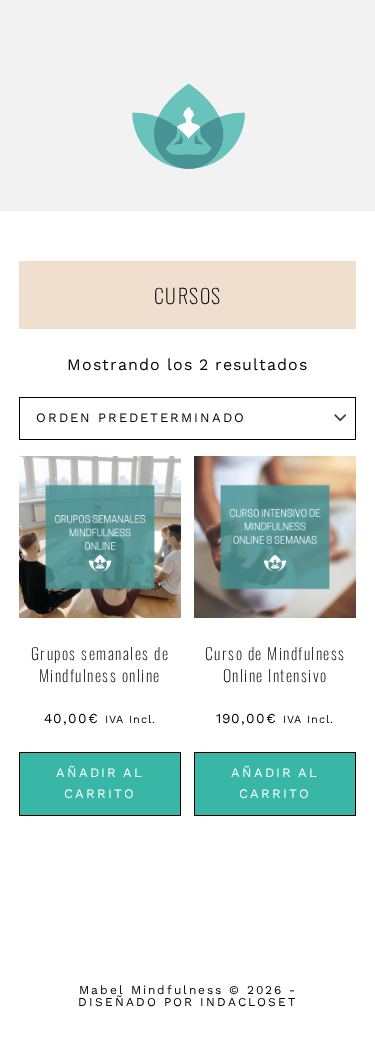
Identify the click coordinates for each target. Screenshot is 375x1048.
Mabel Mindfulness (188, 126)
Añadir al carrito (100, 783)
